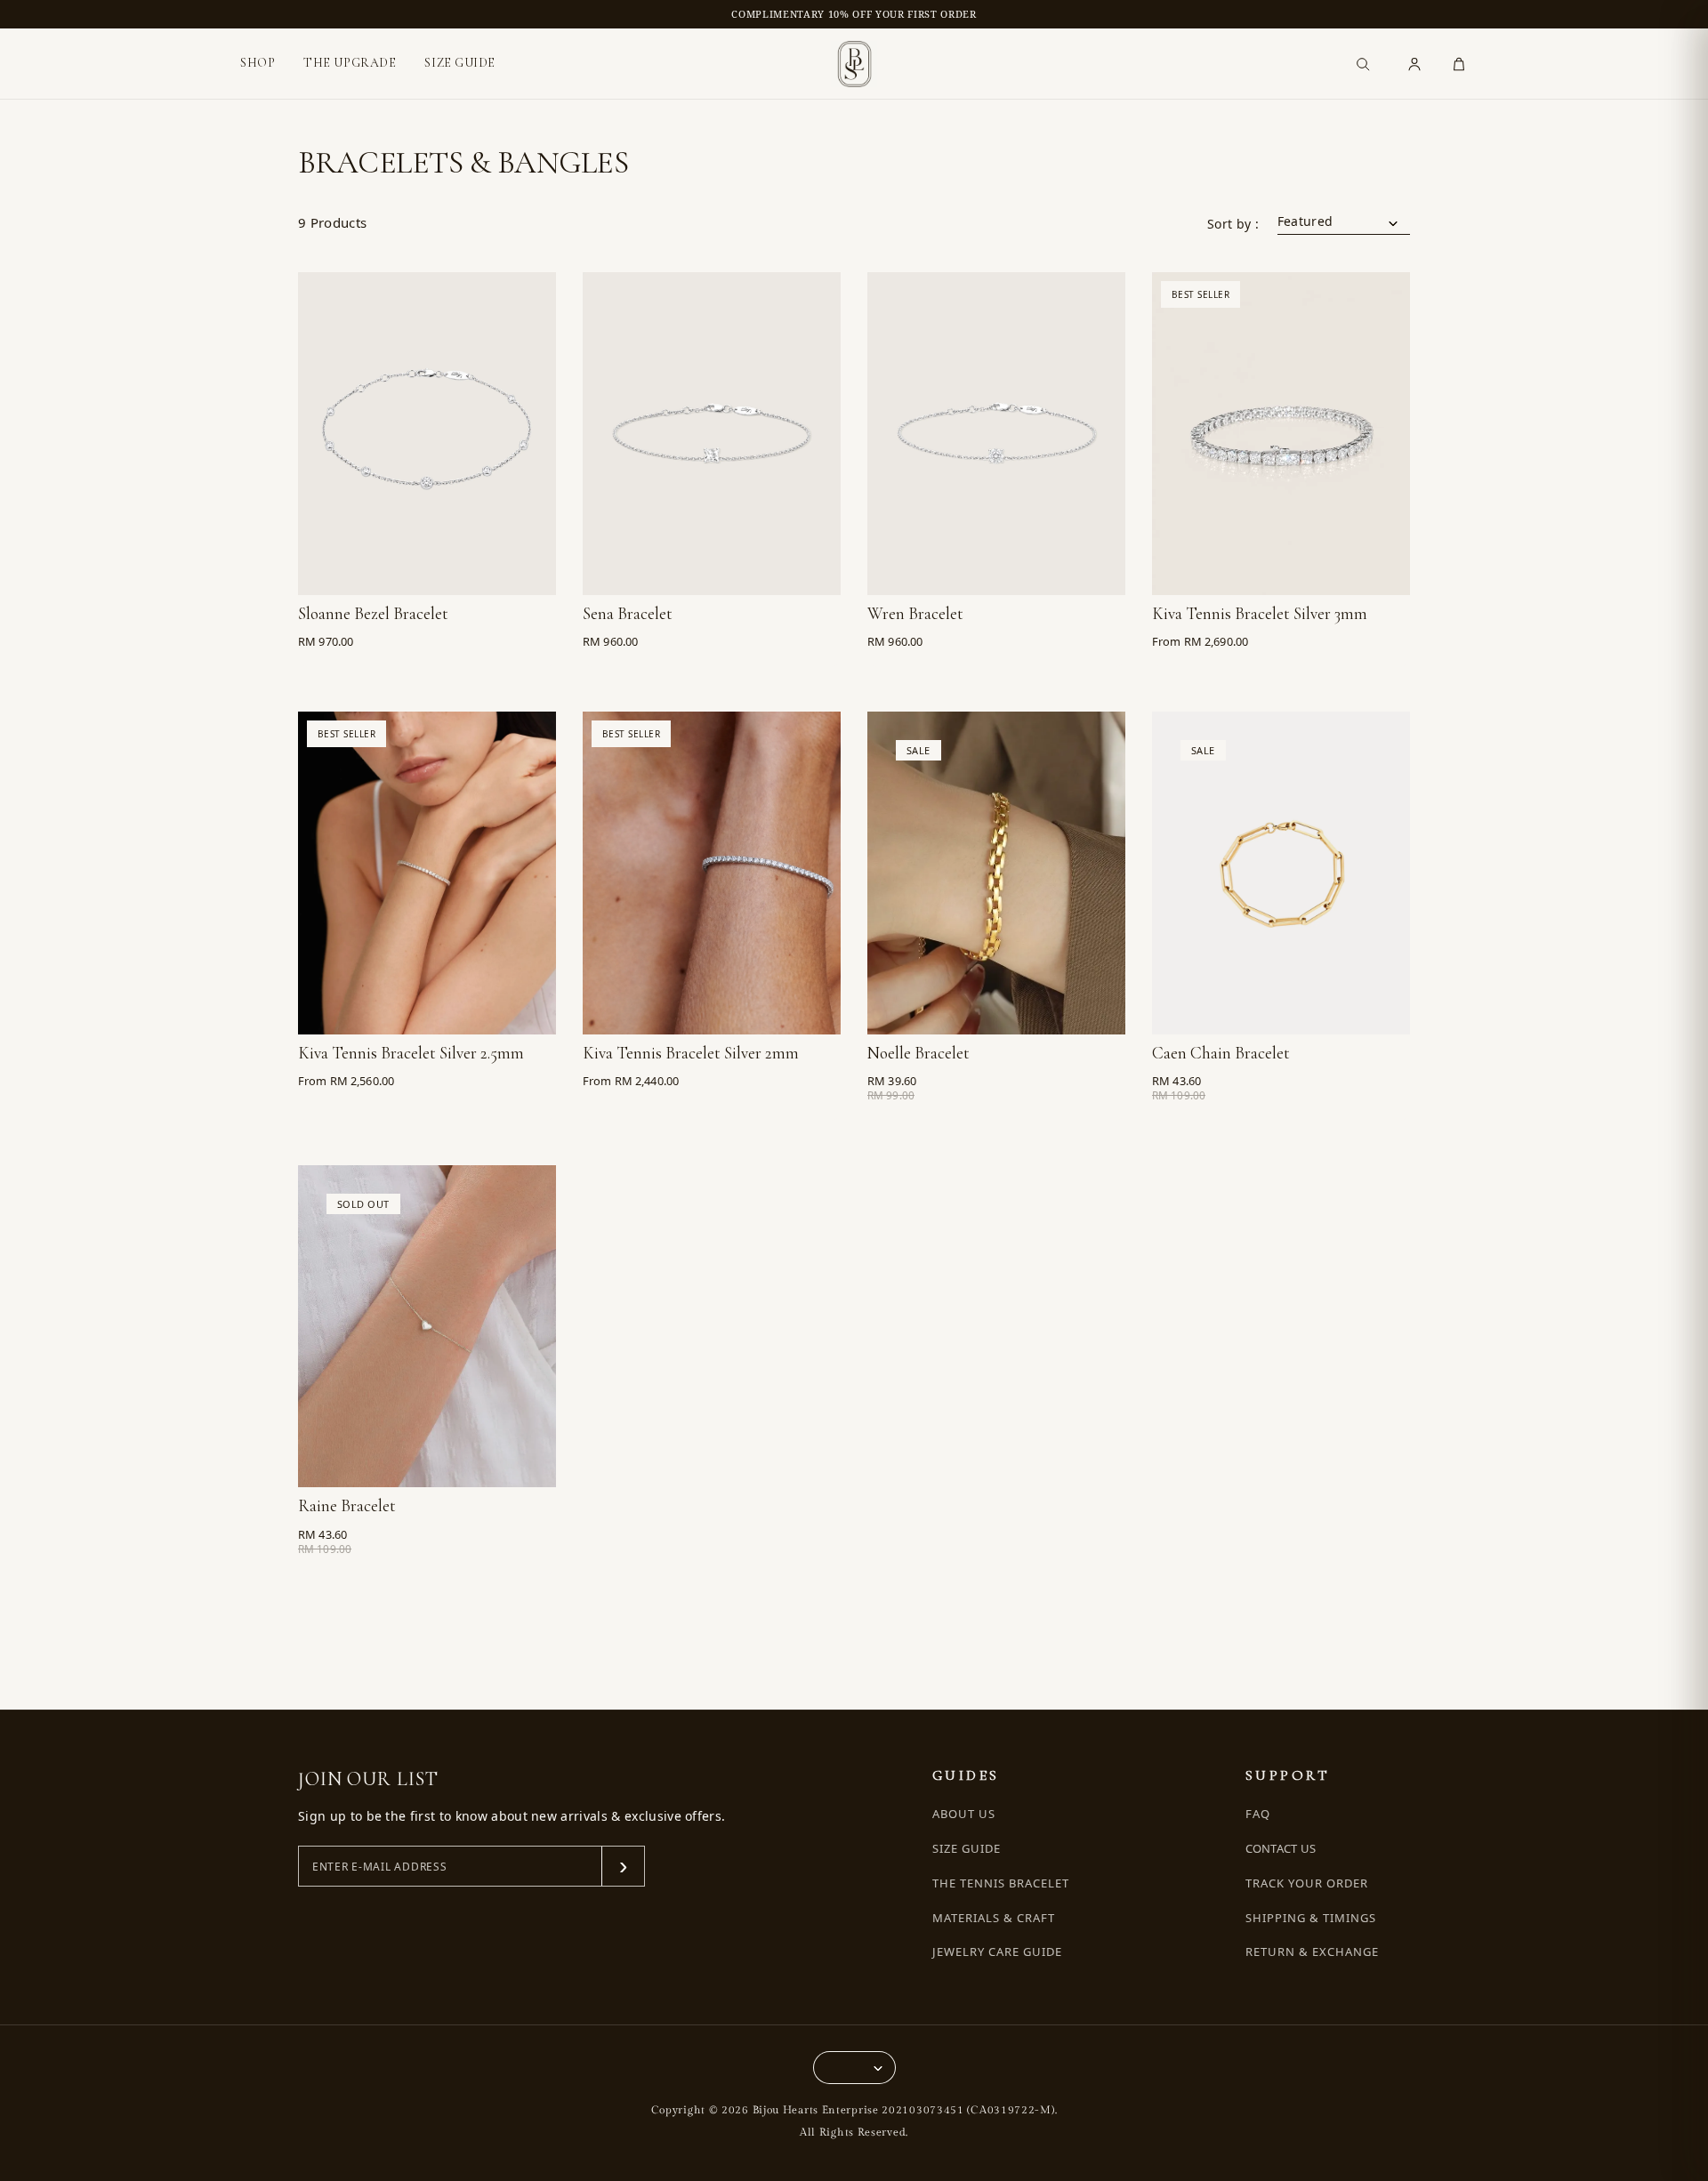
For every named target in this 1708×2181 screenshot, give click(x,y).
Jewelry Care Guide (998, 1952)
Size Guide (967, 1849)
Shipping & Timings (1311, 1918)
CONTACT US (1281, 1848)
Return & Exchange (1313, 1952)
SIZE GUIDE (460, 63)
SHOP (258, 63)
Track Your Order (1307, 1883)
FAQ (1258, 1814)
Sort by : (1233, 224)
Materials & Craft (994, 1918)
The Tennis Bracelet (1001, 1883)
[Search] (1363, 64)
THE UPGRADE (350, 63)
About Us (964, 1814)
